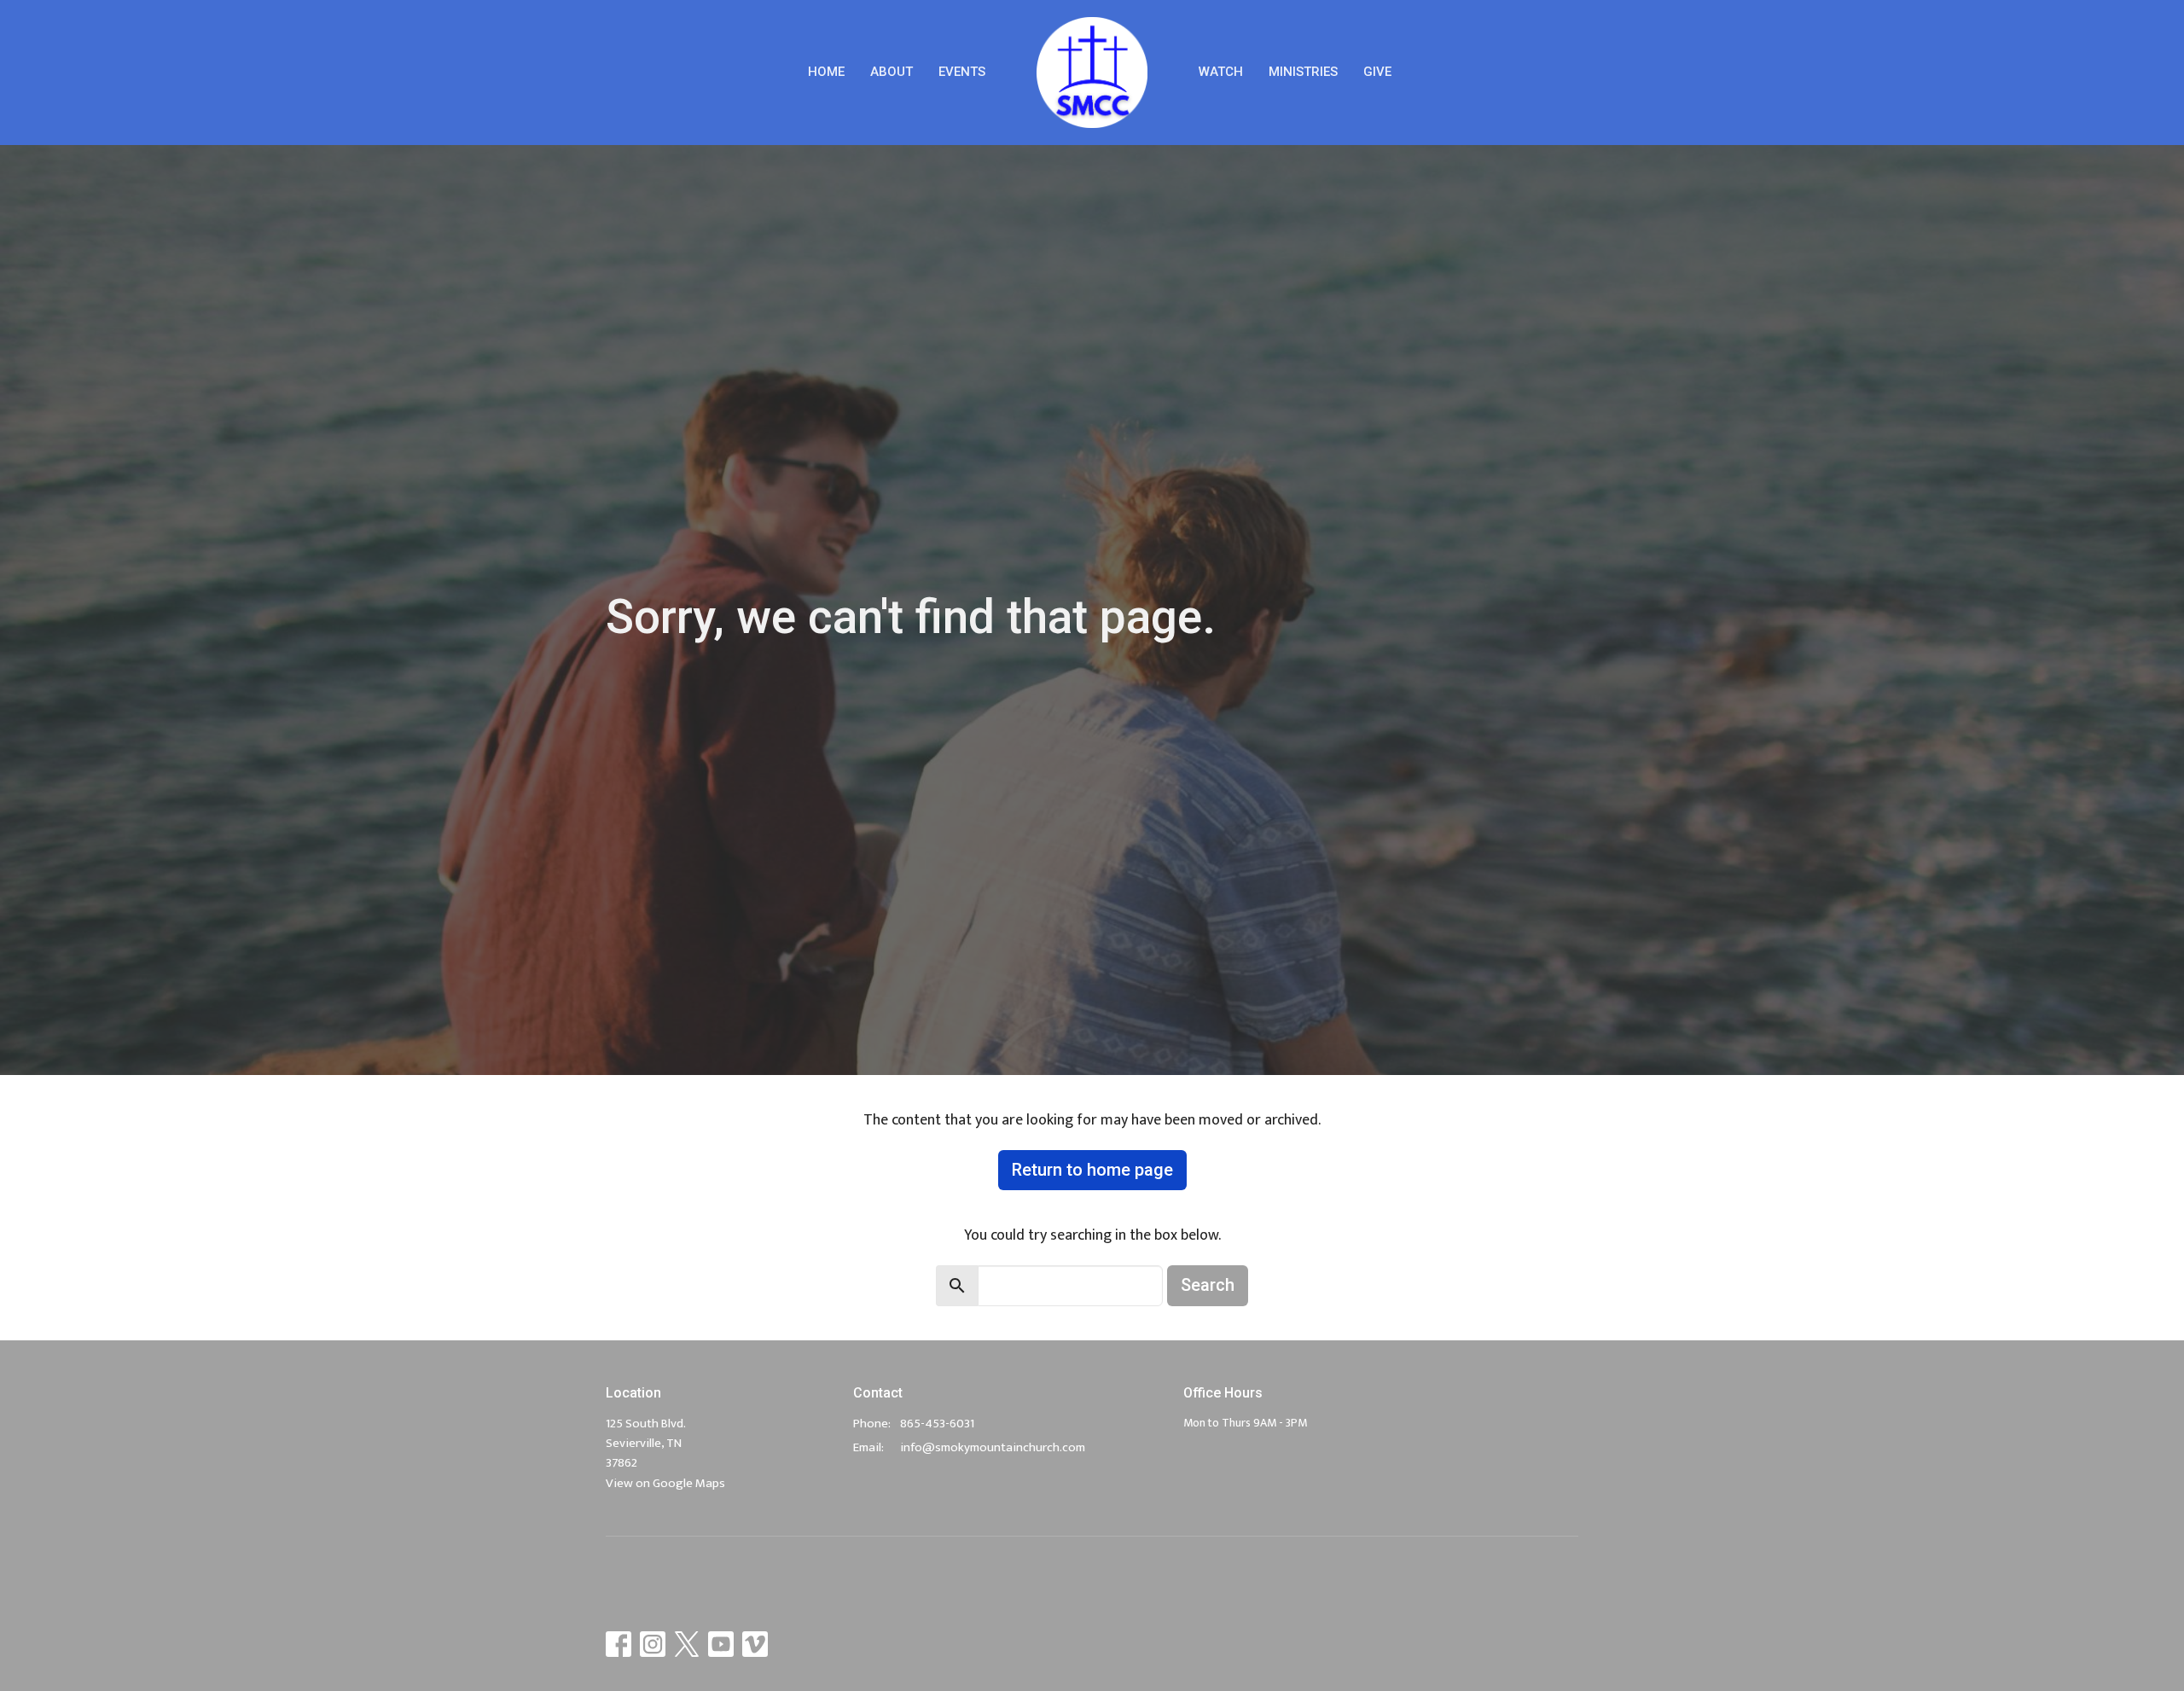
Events (962, 72)
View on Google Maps (665, 1483)
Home (826, 72)
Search (1208, 1285)
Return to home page (1092, 1170)
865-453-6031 (937, 1424)
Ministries (1303, 72)
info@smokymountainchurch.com (993, 1447)
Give (1377, 72)
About (892, 72)
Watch (1221, 72)
